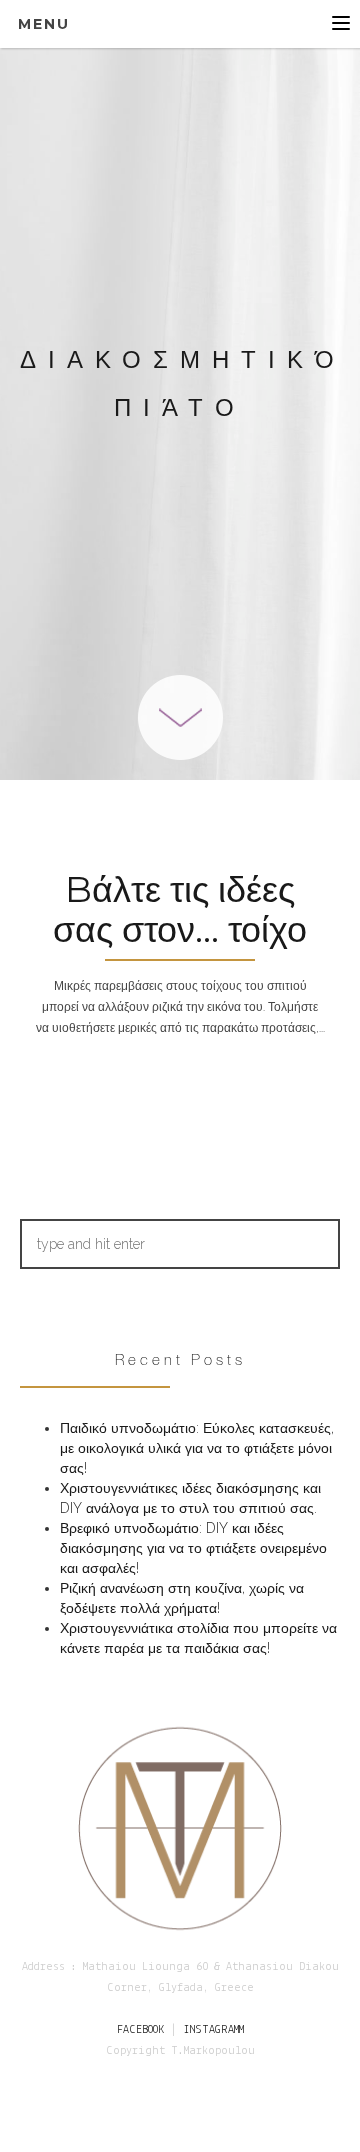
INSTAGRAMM (213, 2030)
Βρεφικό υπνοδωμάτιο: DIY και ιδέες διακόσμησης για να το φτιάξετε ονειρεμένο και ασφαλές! (193, 1548)
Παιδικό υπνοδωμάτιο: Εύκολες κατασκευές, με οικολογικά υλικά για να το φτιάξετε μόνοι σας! (197, 1448)
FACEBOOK (140, 2030)
